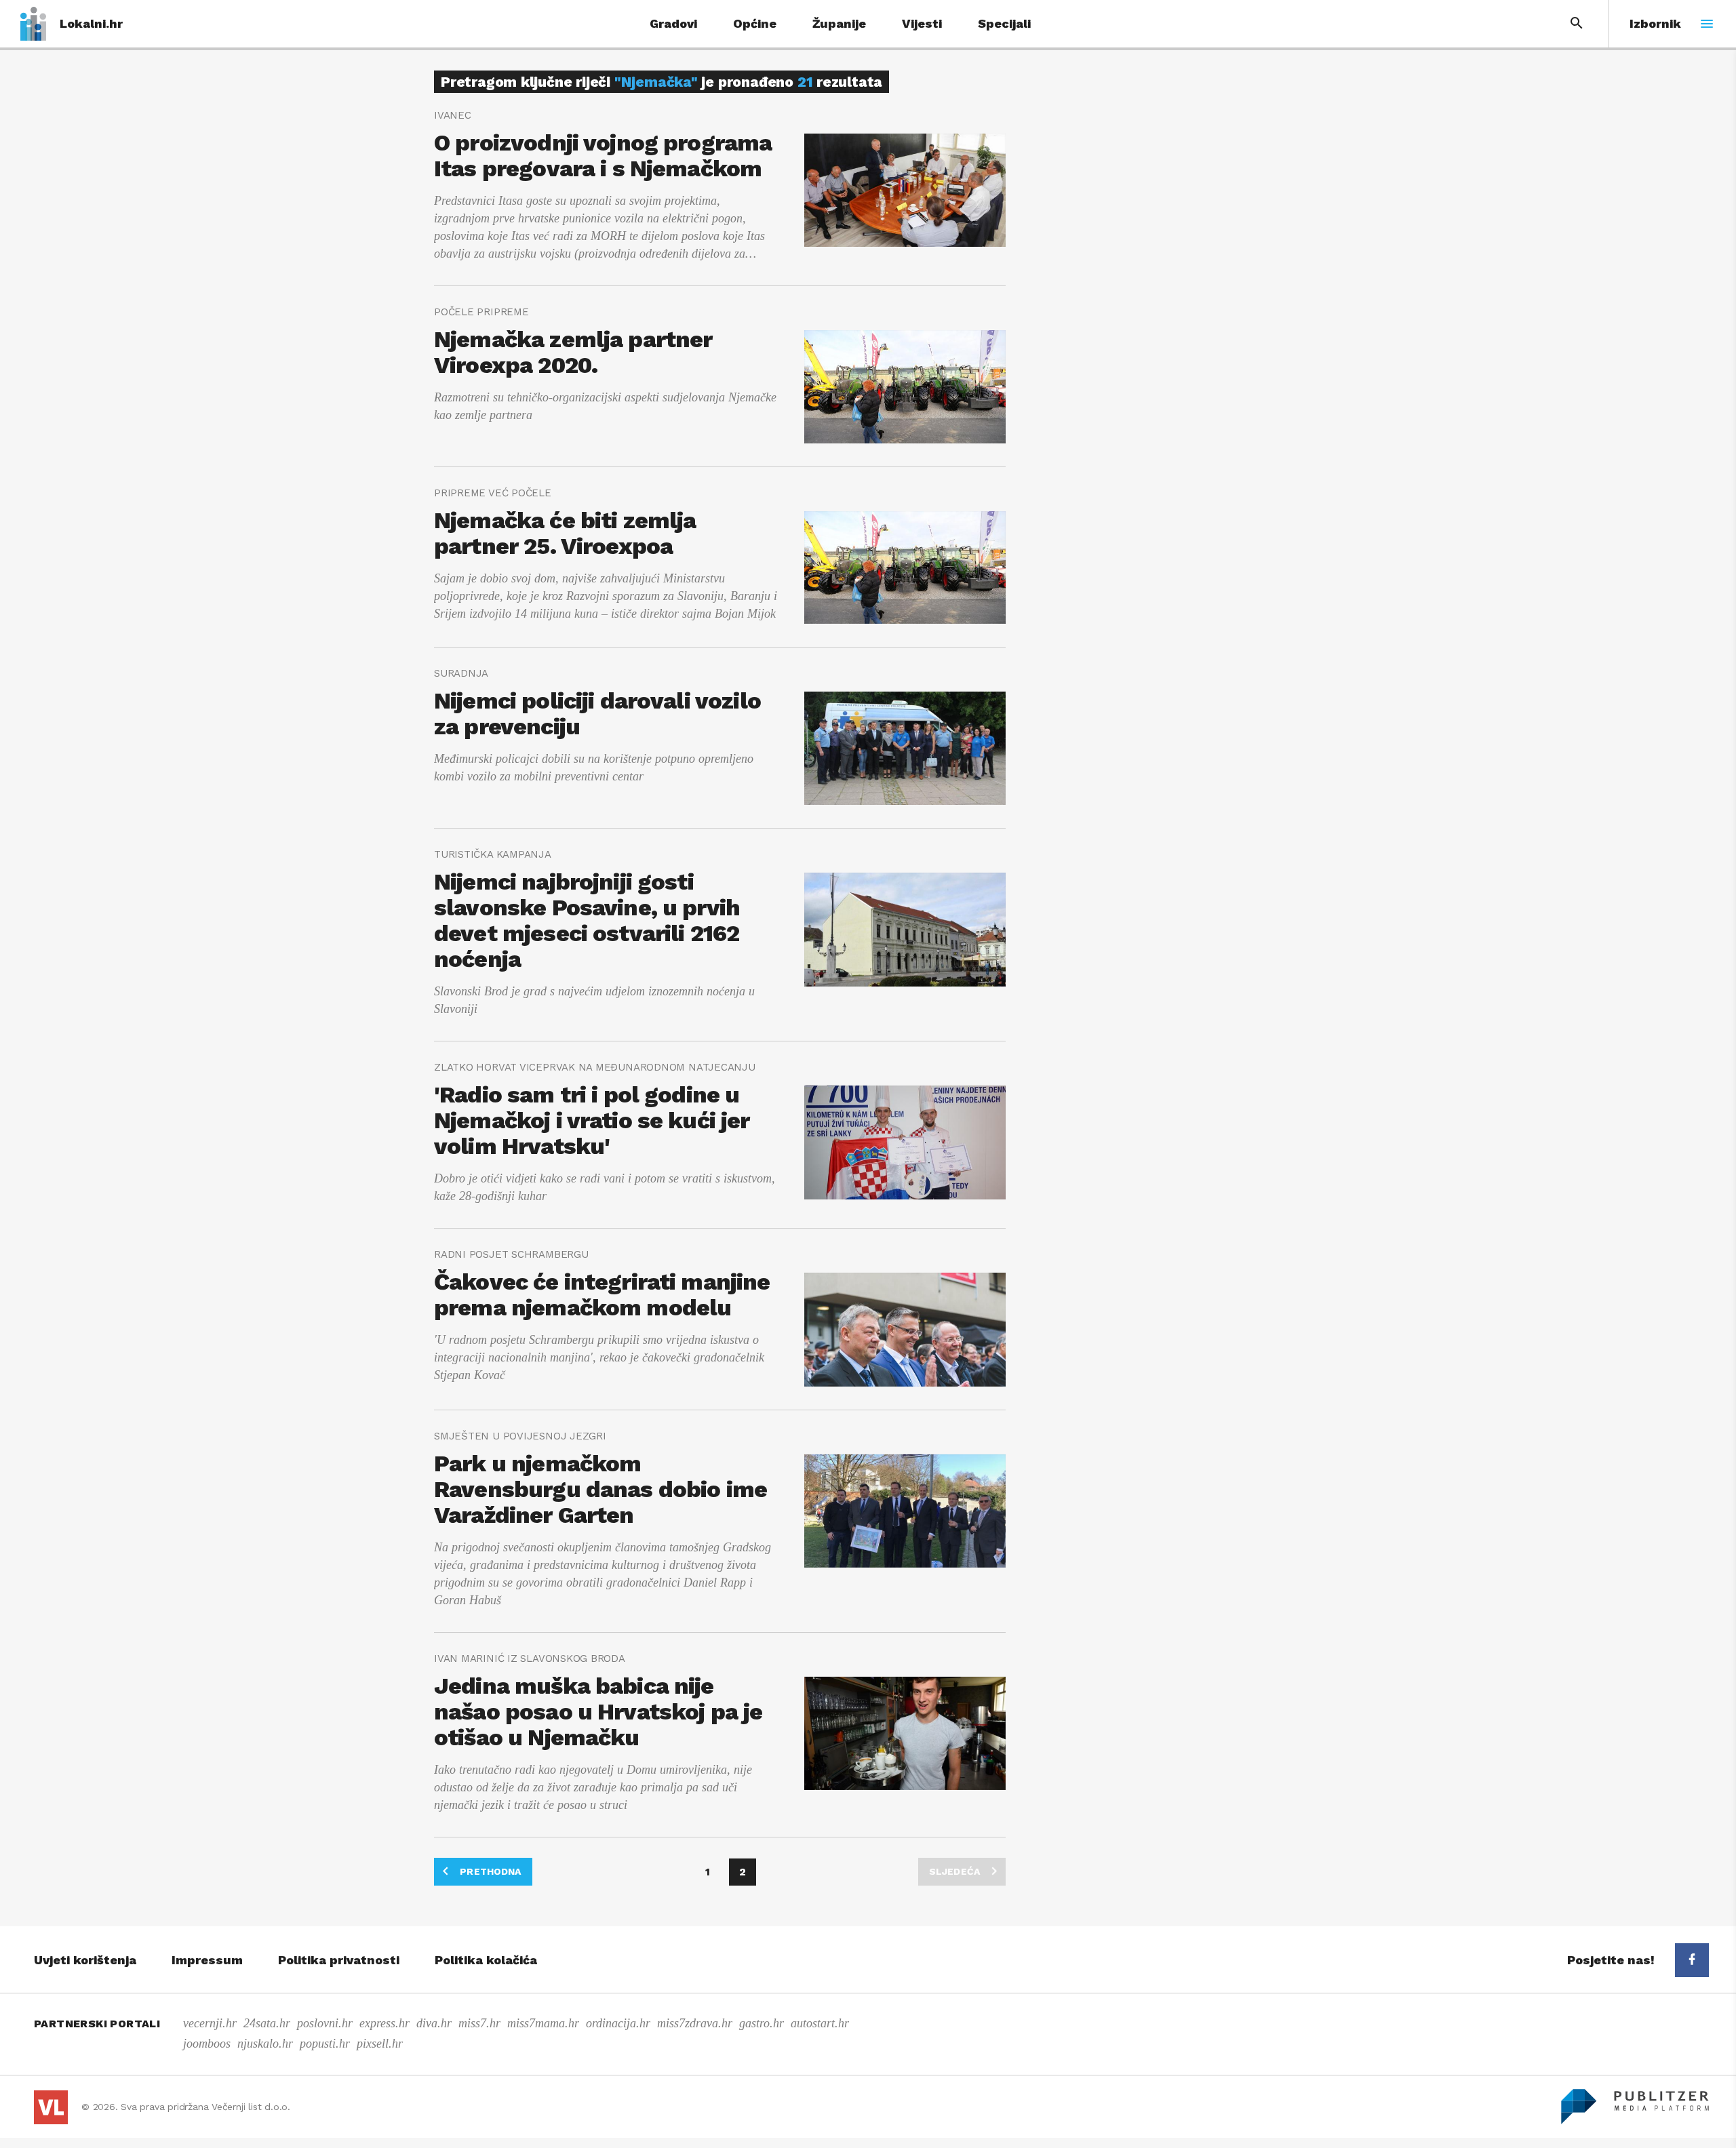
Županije (839, 23)
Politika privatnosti (339, 1960)
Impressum (207, 1960)
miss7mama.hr (543, 2023)
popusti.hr (325, 2044)
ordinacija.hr (618, 2023)
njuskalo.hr (265, 2044)
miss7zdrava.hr (695, 2023)
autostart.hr (820, 2023)
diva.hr (434, 2023)
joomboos (207, 2044)
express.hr (384, 2023)
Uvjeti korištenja (85, 1960)
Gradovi (673, 23)
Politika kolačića (486, 1960)
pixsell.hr (380, 2044)
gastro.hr (762, 2023)
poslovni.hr (325, 2023)
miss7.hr (479, 2023)
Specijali (1004, 23)
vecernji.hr (210, 2023)
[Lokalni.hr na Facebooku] (1692, 1960)
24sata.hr (267, 2023)
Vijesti (922, 23)
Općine (755, 23)
